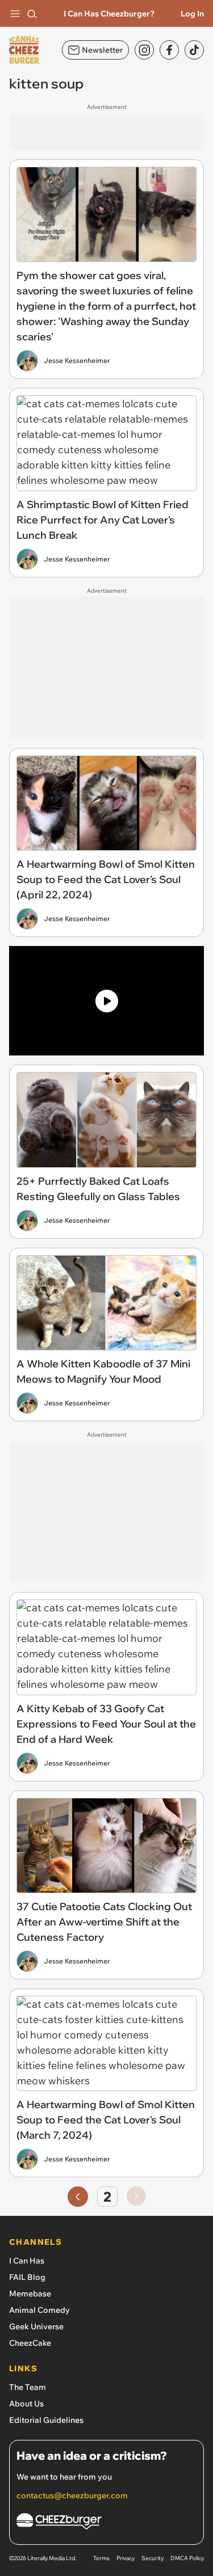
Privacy (126, 2558)
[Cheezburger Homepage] (106, 2523)
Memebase (30, 2294)
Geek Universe (36, 2326)
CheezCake (30, 2343)
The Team (28, 2387)
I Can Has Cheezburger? (109, 14)
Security (153, 2558)
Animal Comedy (39, 2310)
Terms (101, 2558)
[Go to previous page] (78, 2197)
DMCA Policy (187, 2558)
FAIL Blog (27, 2277)
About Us (26, 2404)
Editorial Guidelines (46, 2420)
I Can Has (27, 2261)
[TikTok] (194, 50)
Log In (192, 14)
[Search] (32, 14)
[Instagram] (144, 50)
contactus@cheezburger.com (72, 2495)
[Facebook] (169, 50)
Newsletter (102, 50)
